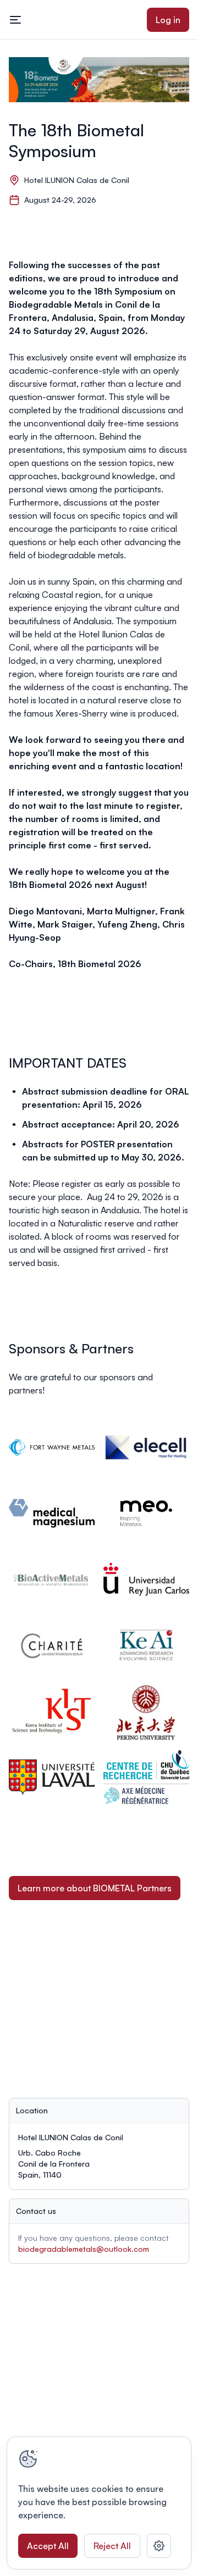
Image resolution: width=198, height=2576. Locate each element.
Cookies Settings (159, 2546)
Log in (168, 20)
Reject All (112, 2546)
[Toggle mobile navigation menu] (15, 20)
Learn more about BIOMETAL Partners (95, 1888)
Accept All (48, 2546)
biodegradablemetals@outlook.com (84, 2249)
